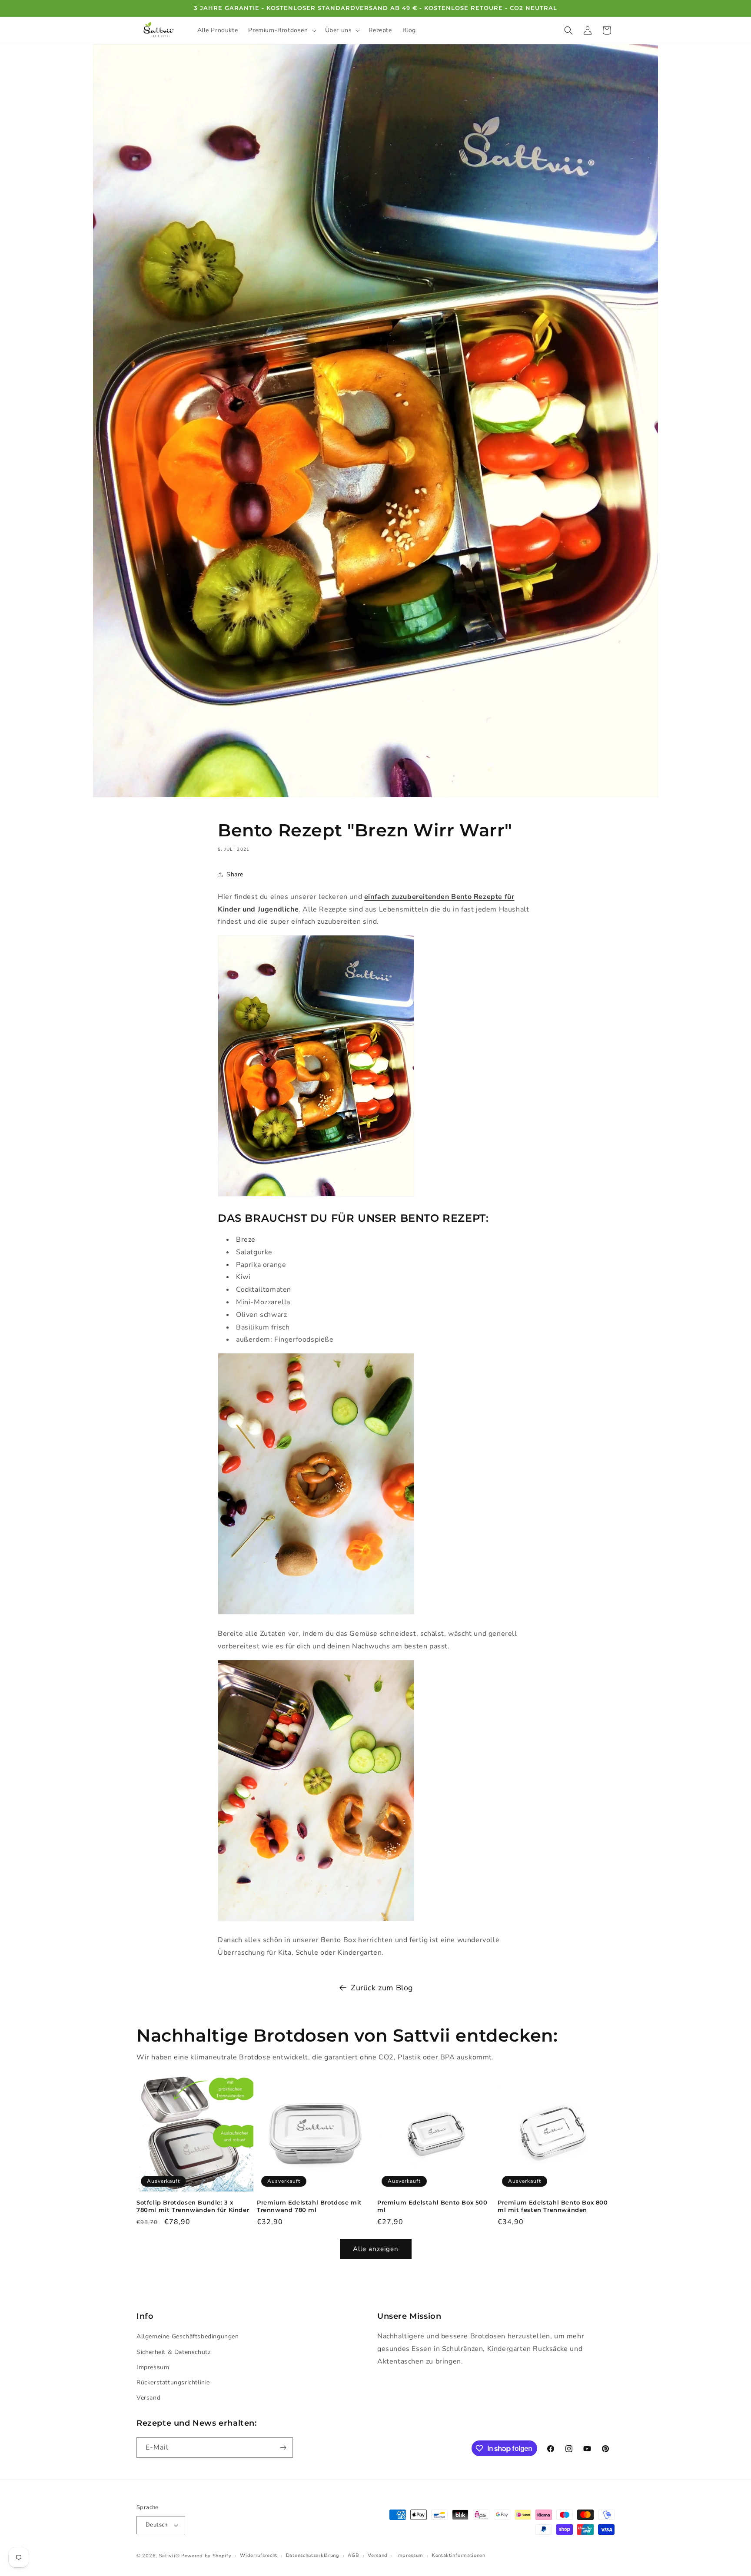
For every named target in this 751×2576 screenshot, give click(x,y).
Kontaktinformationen (459, 2555)
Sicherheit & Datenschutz (173, 2352)
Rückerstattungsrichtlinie (173, 2382)
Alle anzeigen (376, 2249)
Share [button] (235, 874)
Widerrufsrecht (259, 2555)
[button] (281, 30)
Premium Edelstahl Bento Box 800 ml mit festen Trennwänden (553, 2206)
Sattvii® (169, 2556)
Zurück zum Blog (382, 1988)
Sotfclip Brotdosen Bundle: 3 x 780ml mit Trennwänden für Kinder (193, 2206)
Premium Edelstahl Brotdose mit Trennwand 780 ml (309, 2206)
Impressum (153, 2367)
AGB (353, 2555)
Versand (148, 2398)
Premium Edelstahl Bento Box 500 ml (432, 2206)
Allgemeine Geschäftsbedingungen (188, 2336)
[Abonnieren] (283, 2448)
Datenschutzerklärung (313, 2555)
